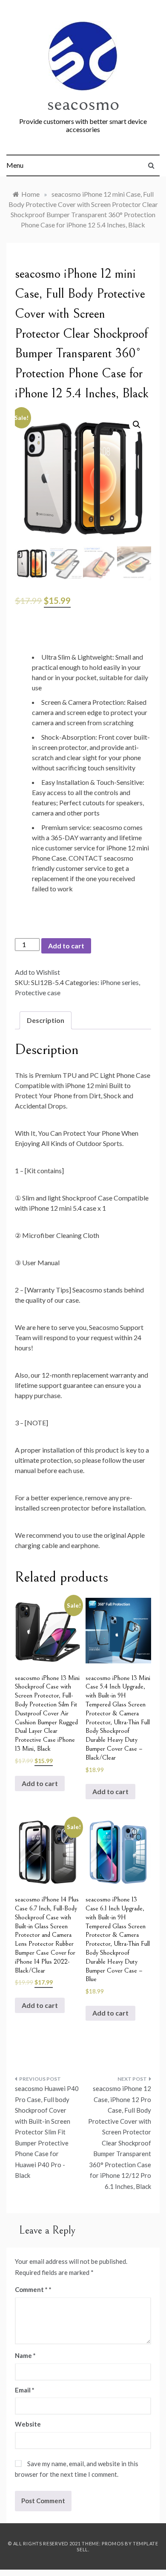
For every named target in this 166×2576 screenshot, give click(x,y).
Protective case (38, 992)
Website (28, 2424)
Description (46, 1020)
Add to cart (66, 946)
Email (25, 2390)
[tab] (46, 1020)
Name (25, 2355)
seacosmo (83, 104)
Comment (31, 2289)
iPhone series (120, 982)
